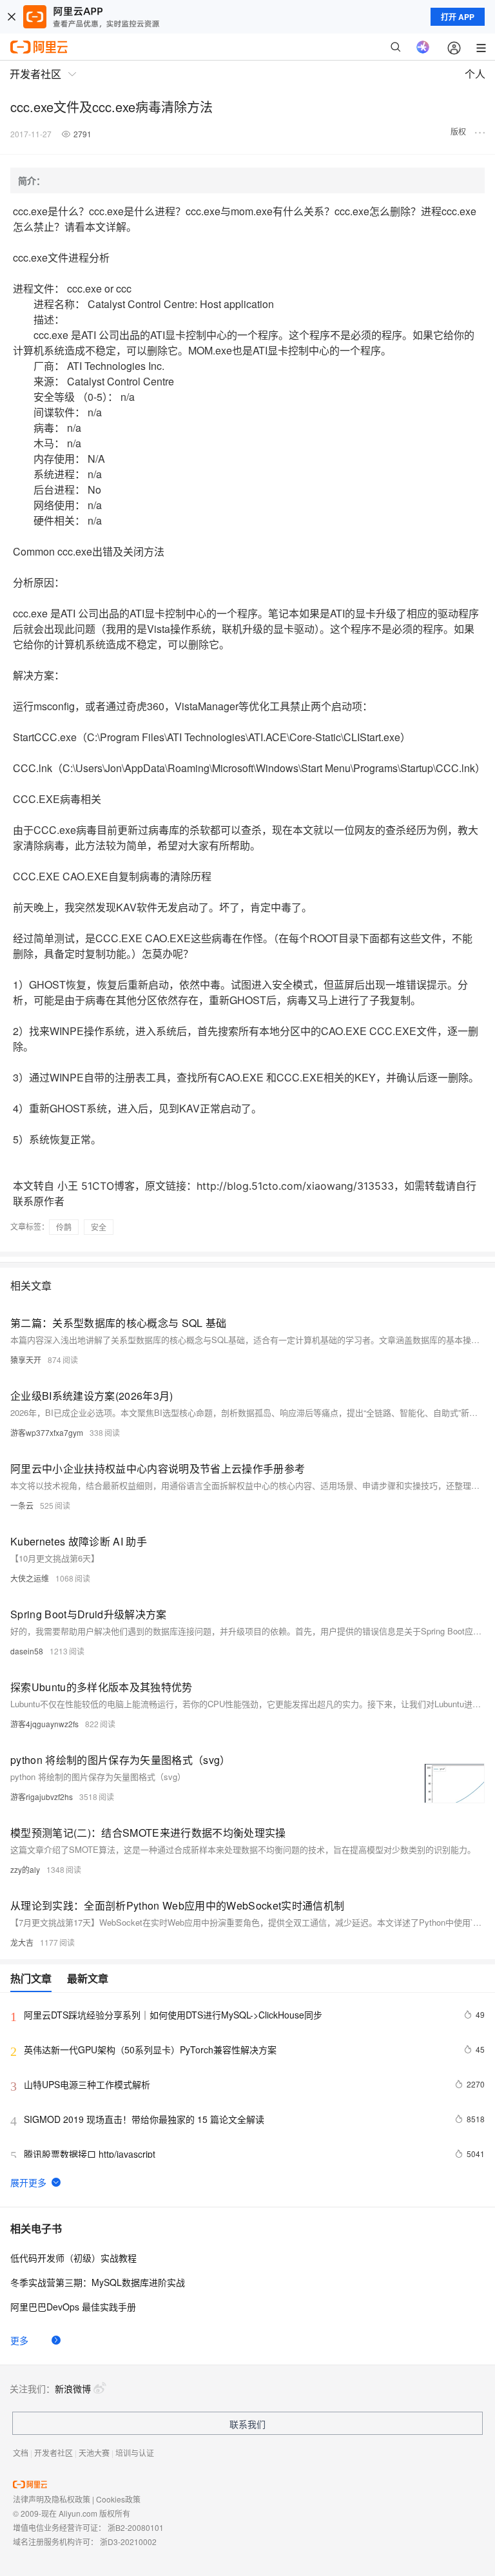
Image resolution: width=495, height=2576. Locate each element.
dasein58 (27, 1651)
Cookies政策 (118, 2499)
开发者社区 (53, 2453)
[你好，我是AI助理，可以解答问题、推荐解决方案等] (423, 47)
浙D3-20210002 (128, 2542)
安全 (99, 1227)
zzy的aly (25, 1869)
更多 (19, 2340)
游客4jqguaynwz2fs (44, 1724)
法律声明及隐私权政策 (52, 2499)
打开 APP (458, 17)
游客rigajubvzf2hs (42, 1796)
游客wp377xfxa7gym (47, 1432)
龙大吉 (22, 1942)
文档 (21, 2453)
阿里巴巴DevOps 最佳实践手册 (73, 2307)
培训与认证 (135, 2453)
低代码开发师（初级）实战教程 (73, 2258)
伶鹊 (64, 1227)
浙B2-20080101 (136, 2527)
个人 (475, 74)
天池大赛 (94, 2453)
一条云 (22, 1505)
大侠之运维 (30, 1578)
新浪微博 (73, 2388)
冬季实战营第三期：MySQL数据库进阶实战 (98, 2282)
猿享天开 (26, 1360)
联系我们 (247, 2424)
